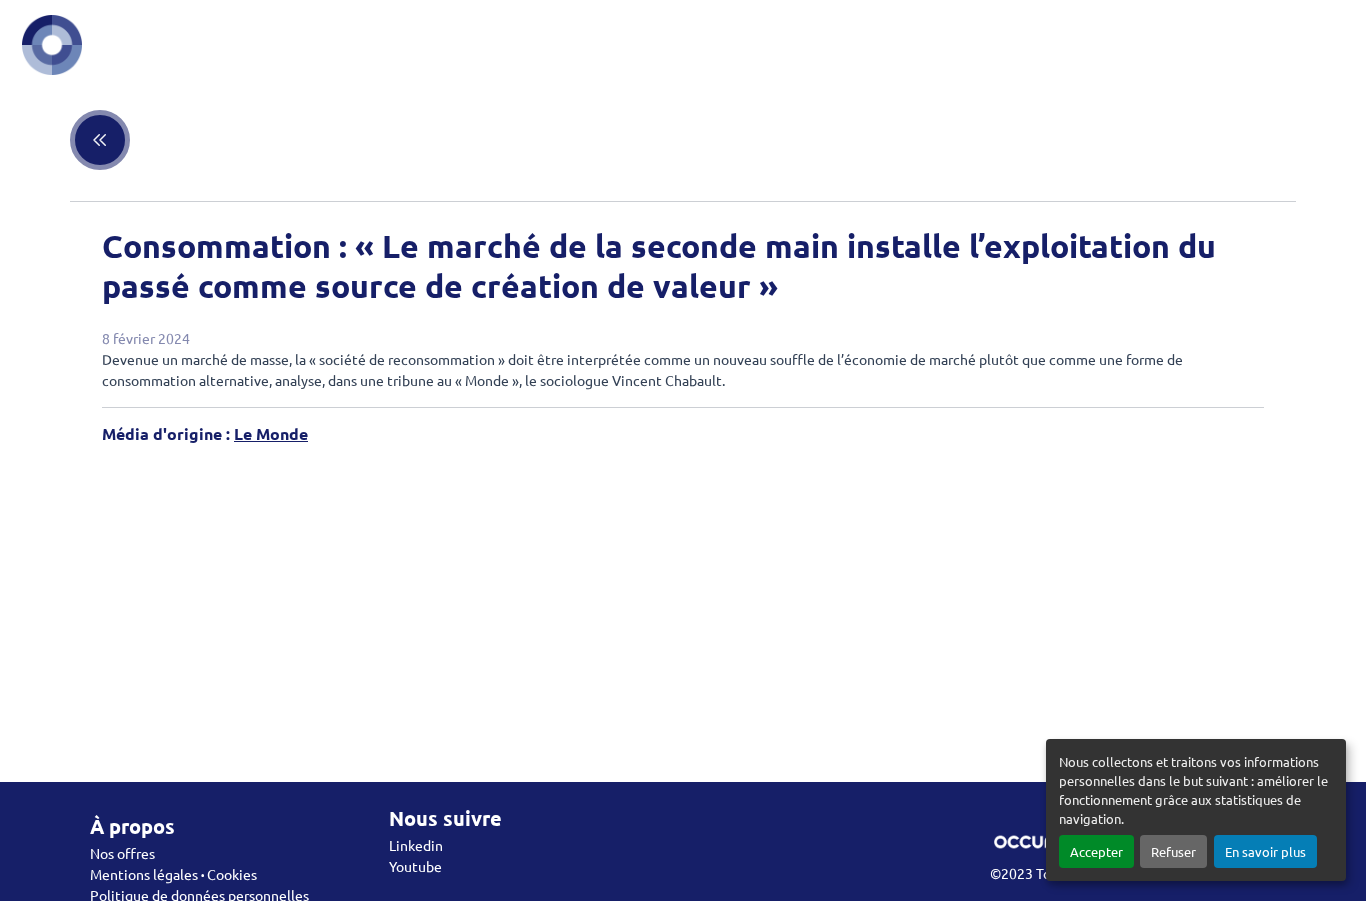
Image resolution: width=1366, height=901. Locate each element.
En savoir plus (1265, 851)
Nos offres (122, 853)
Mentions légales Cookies (173, 874)
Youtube (415, 866)
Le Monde (271, 433)
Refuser (1173, 851)
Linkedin (416, 845)
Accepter (1096, 851)
